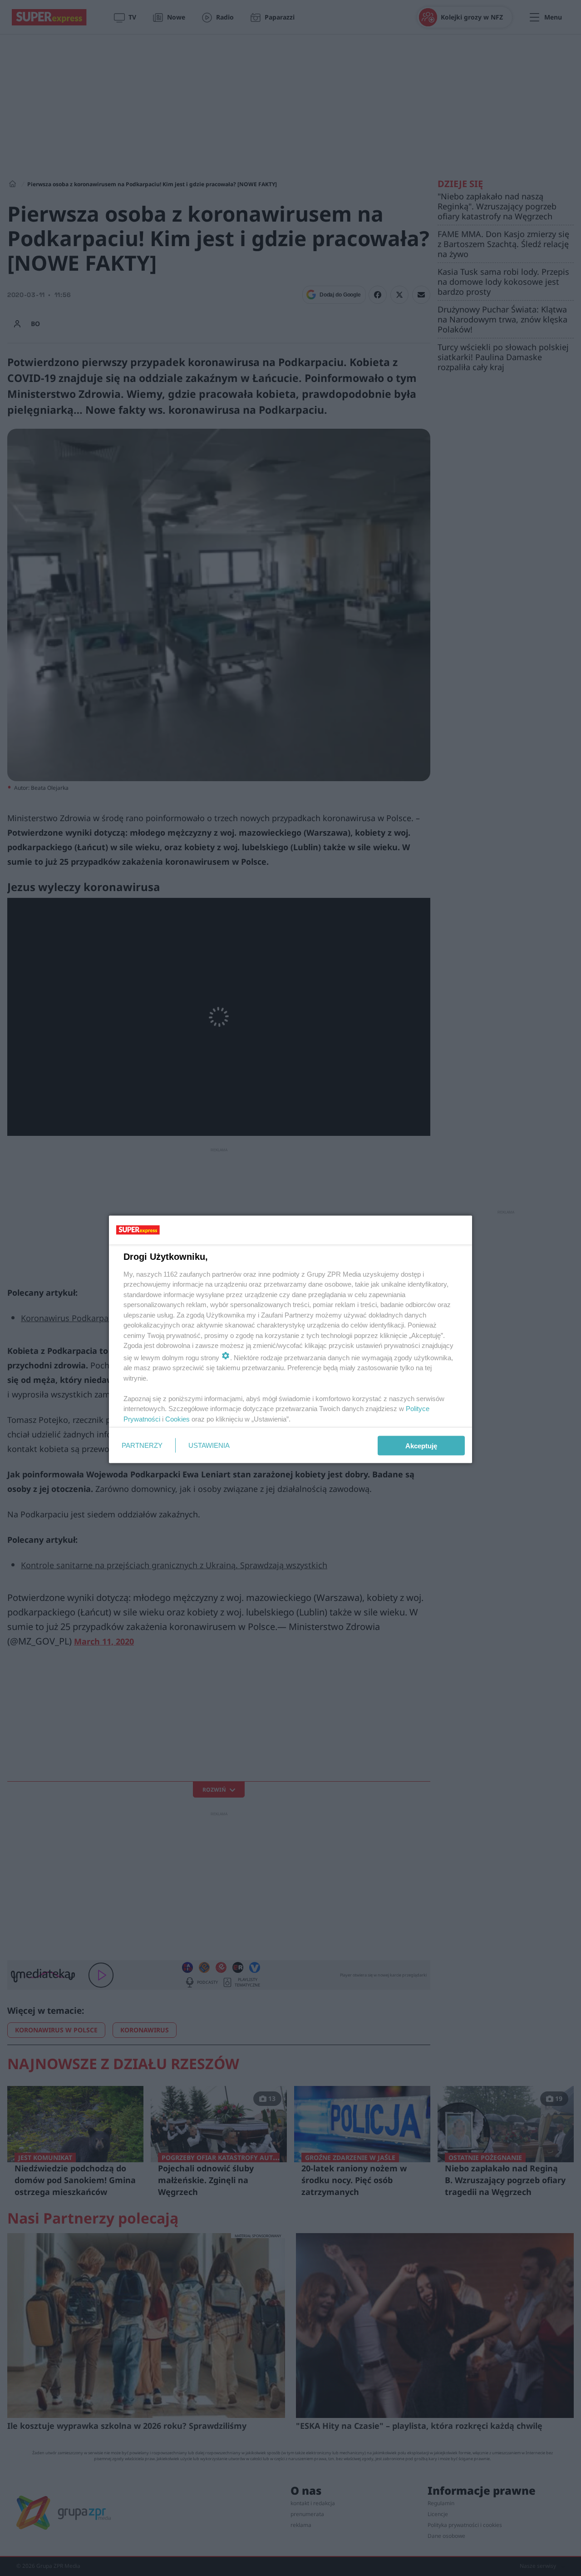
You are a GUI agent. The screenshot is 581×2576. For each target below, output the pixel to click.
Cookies (177, 1419)
